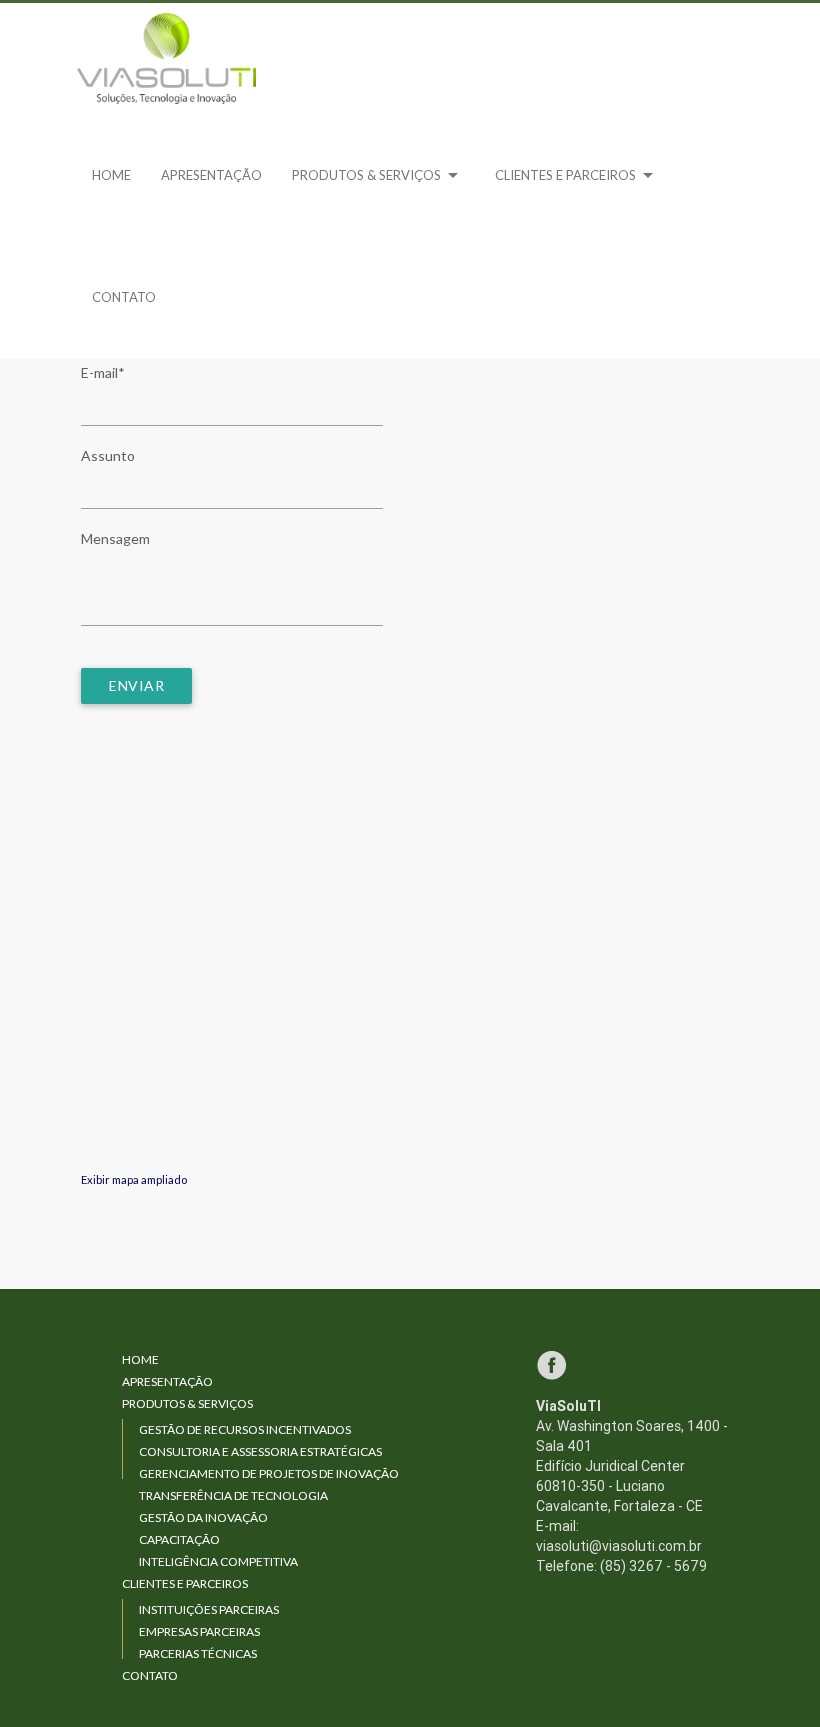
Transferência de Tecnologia (233, 1495)
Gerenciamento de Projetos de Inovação (269, 1473)
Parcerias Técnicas (198, 1653)
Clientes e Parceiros (577, 175)
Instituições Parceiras (209, 1609)
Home (111, 175)
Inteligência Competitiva (218, 1561)
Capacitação (179, 1539)
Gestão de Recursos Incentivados (245, 1429)
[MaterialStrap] (167, 58)
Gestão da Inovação (203, 1517)
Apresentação (211, 175)
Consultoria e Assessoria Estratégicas (260, 1451)
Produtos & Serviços (378, 175)
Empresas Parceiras (199, 1631)
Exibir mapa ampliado (134, 1179)
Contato (124, 297)
